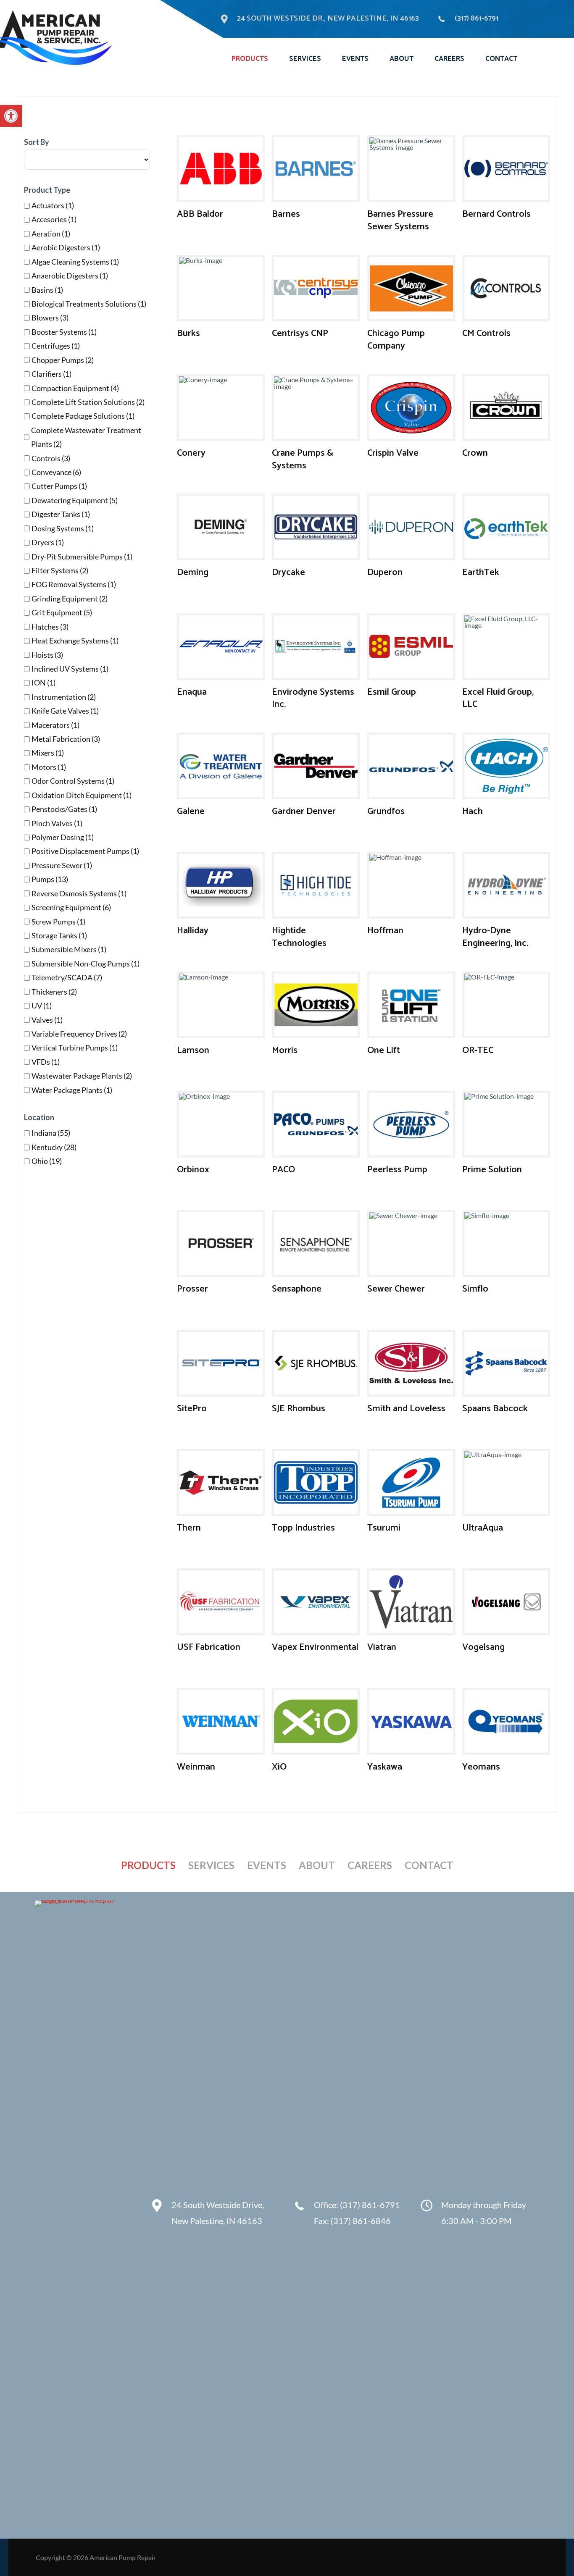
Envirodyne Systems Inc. (313, 698)
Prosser (192, 1289)
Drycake (288, 572)
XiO (279, 1767)
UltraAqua (483, 1528)
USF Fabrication (209, 1647)
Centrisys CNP (300, 333)
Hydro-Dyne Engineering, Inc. (495, 937)
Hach (473, 811)
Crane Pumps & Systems (303, 460)
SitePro (192, 1409)
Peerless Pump (397, 1170)
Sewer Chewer (396, 1289)
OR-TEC (478, 1050)
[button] (11, 116)
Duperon (385, 572)
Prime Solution (492, 1170)
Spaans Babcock (495, 1409)
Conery (191, 453)
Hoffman (385, 931)
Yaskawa (385, 1767)
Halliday (193, 931)
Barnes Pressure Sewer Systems (400, 221)
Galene (191, 811)
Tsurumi (384, 1528)
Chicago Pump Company (396, 340)
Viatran (382, 1647)
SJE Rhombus (299, 1409)
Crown (475, 453)
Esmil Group (392, 692)
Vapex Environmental (315, 1647)
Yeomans (481, 1767)
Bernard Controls (496, 214)
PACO (283, 1170)
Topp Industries (303, 1528)
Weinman (196, 1767)
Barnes (286, 214)
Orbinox (193, 1170)
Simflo (475, 1289)
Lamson (193, 1050)
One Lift (384, 1050)
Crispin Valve (393, 453)
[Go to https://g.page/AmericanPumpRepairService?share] (213, 2215)
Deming (193, 572)
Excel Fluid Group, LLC (498, 698)
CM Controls (486, 333)
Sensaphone (297, 1289)
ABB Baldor (200, 214)
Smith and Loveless (406, 1409)
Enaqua (192, 692)
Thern (189, 1528)
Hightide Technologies (299, 937)
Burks (188, 333)
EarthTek (481, 572)
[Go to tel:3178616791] (348, 2215)
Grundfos (386, 811)
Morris (285, 1050)
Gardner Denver (304, 811)
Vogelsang (483, 1647)
